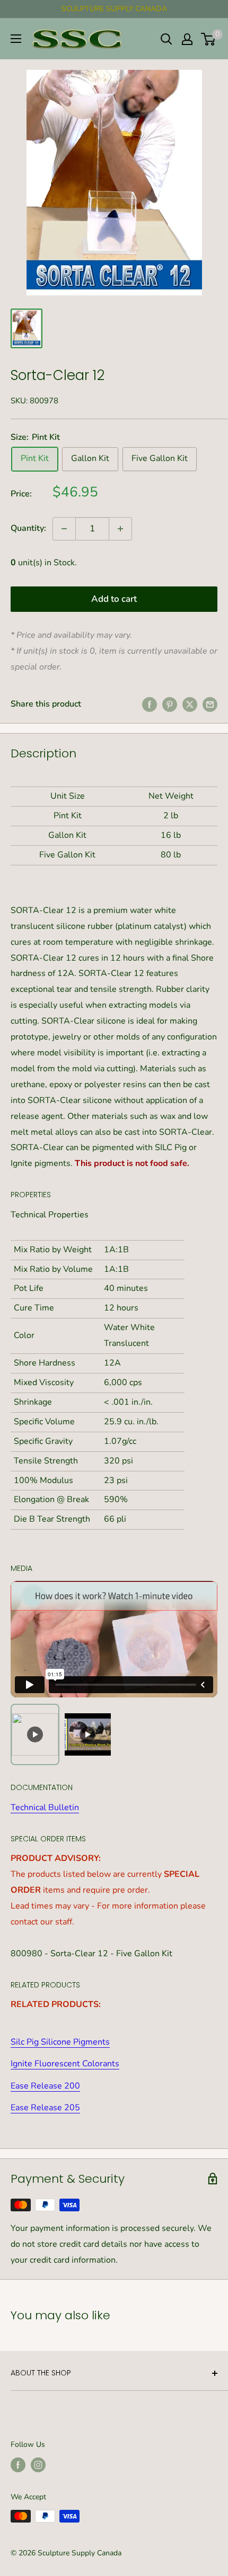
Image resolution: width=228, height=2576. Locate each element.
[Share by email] (210, 704)
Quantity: (28, 528)
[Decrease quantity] (64, 529)
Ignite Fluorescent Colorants (65, 2064)
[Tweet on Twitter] (190, 704)
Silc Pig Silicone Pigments (60, 2042)
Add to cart (114, 599)
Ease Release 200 (45, 2086)
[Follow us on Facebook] (18, 2465)
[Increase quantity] (120, 529)
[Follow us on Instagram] (38, 2465)
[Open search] (166, 39)
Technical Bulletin (45, 1807)
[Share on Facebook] (150, 704)
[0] (209, 39)
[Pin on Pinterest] (170, 704)
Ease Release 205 (45, 2108)
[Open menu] (16, 39)
